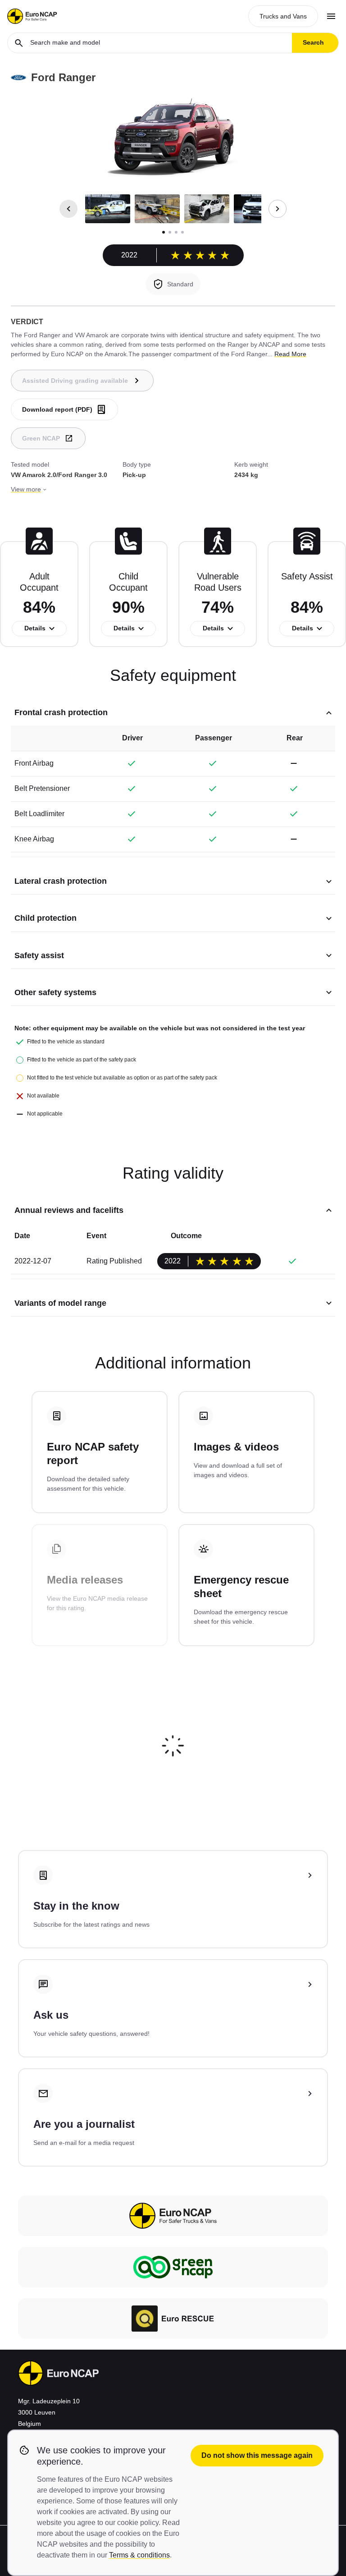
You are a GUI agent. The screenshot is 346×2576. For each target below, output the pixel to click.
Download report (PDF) (57, 409)
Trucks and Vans (283, 16)
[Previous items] (68, 209)
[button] (108, 209)
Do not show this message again (257, 2455)
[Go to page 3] (176, 232)
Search (313, 42)
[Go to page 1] (164, 232)
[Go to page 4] (182, 232)
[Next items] (278, 209)
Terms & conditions (139, 2555)
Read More (290, 354)
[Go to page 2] (170, 232)
